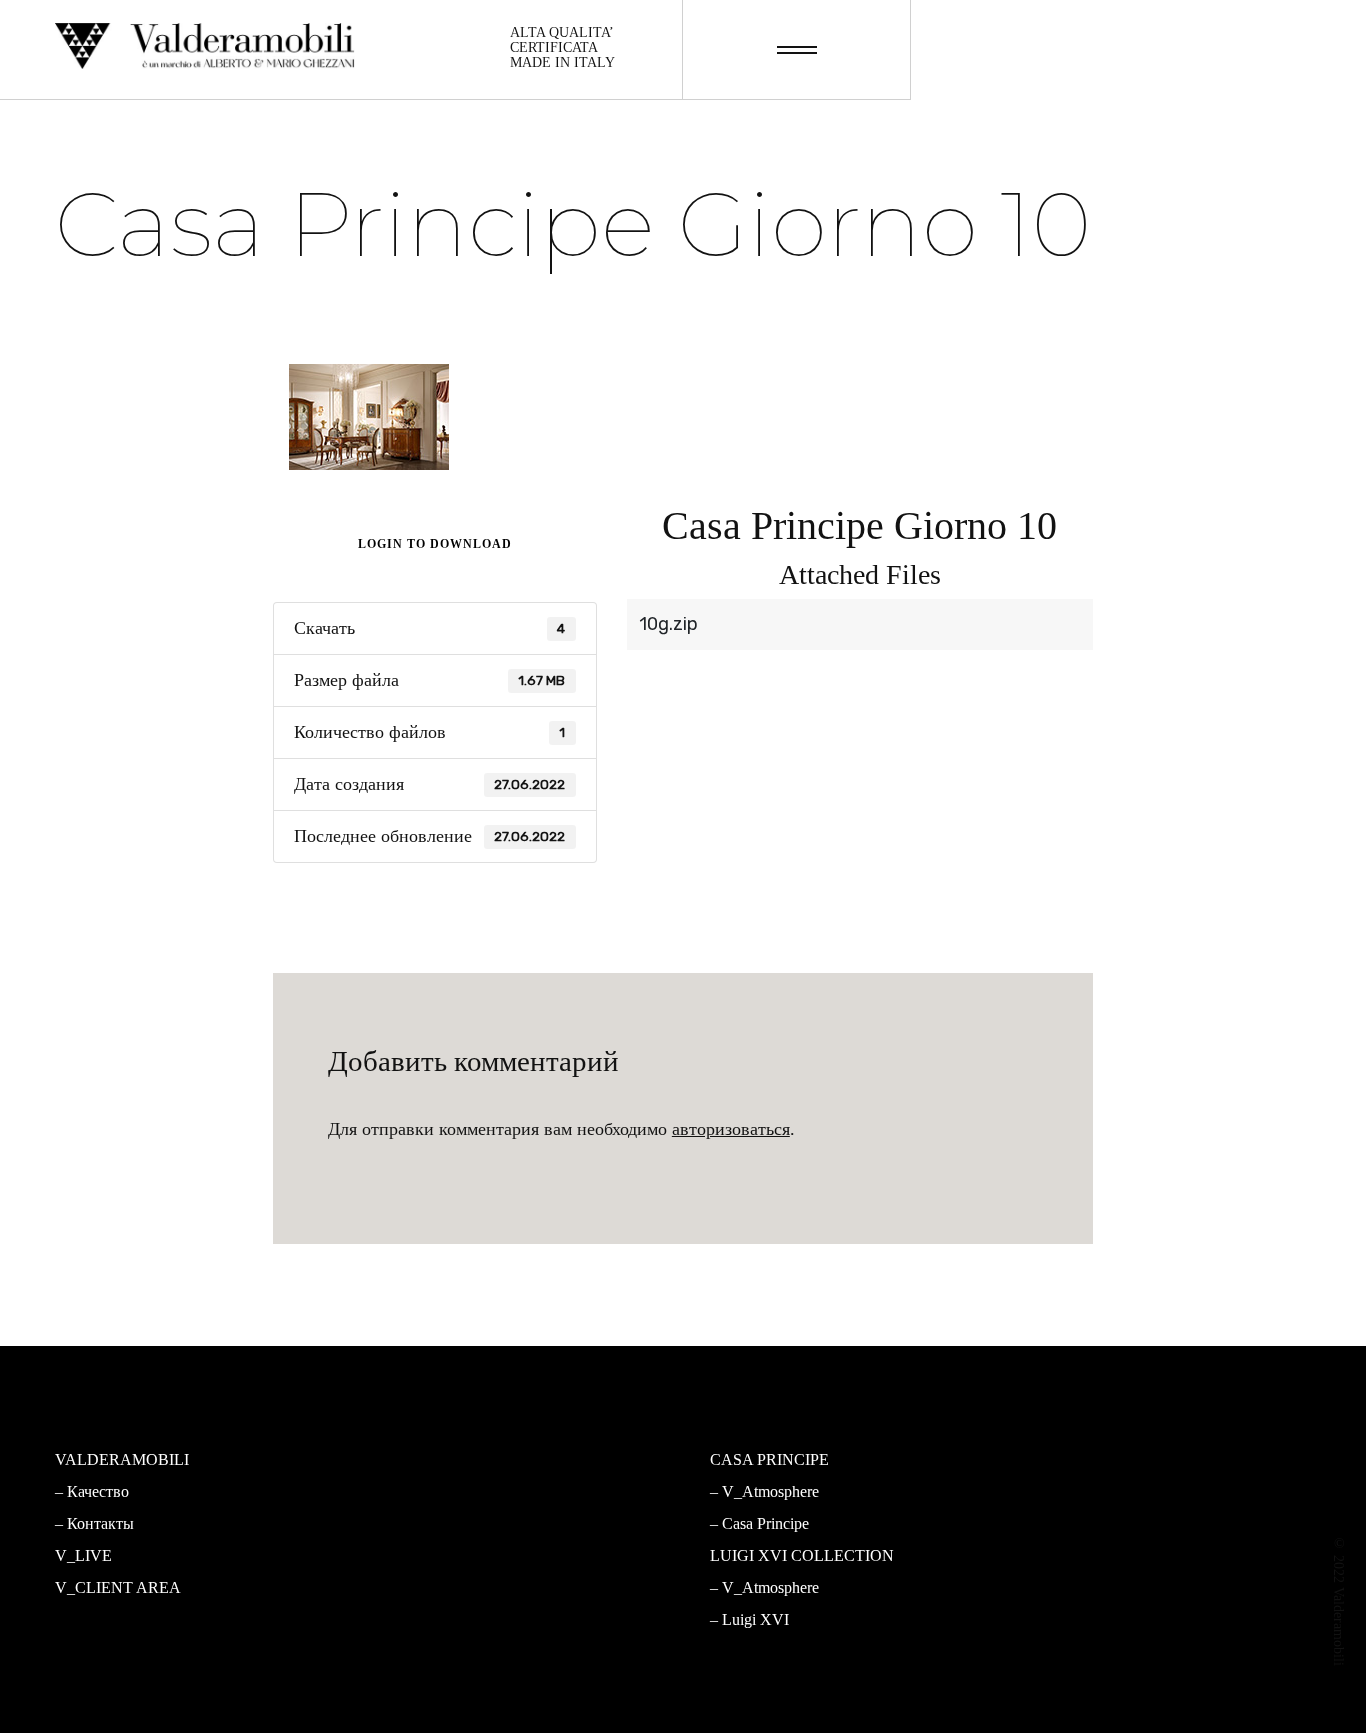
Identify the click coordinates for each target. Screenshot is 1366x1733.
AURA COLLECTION (458, 1555)
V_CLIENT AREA (118, 1587)
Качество (98, 1491)
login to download (435, 544)
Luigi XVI (755, 1619)
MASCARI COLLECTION (472, 1459)
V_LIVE (83, 1555)
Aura (409, 1619)
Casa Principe (765, 1523)
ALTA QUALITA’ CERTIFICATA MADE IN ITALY (562, 48)
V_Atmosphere (442, 1491)
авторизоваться (731, 1129)
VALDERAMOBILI (122, 1459)
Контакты (100, 1523)
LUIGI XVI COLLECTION (802, 1555)
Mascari (419, 1523)
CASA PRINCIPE (769, 1459)
